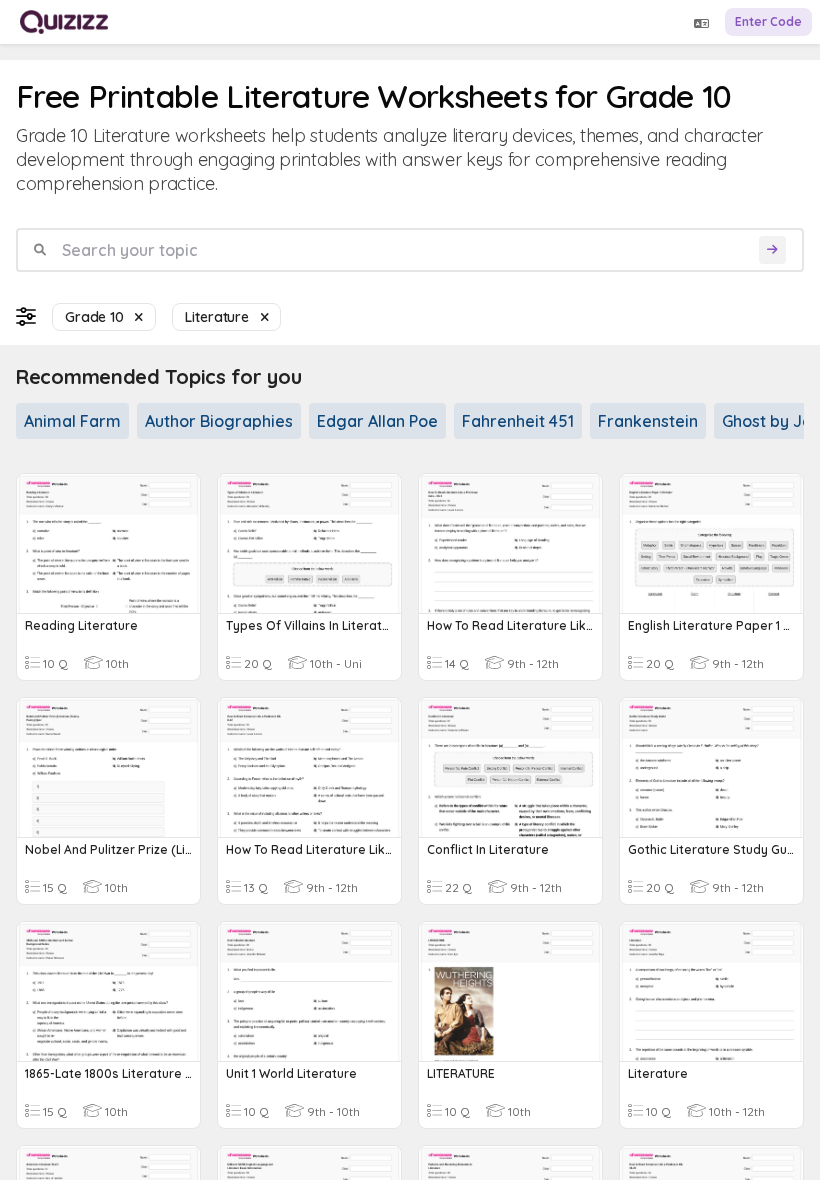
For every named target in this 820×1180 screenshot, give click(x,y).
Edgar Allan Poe (377, 421)
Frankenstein (648, 421)
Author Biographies (219, 421)
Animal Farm (72, 421)
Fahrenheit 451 (518, 421)
